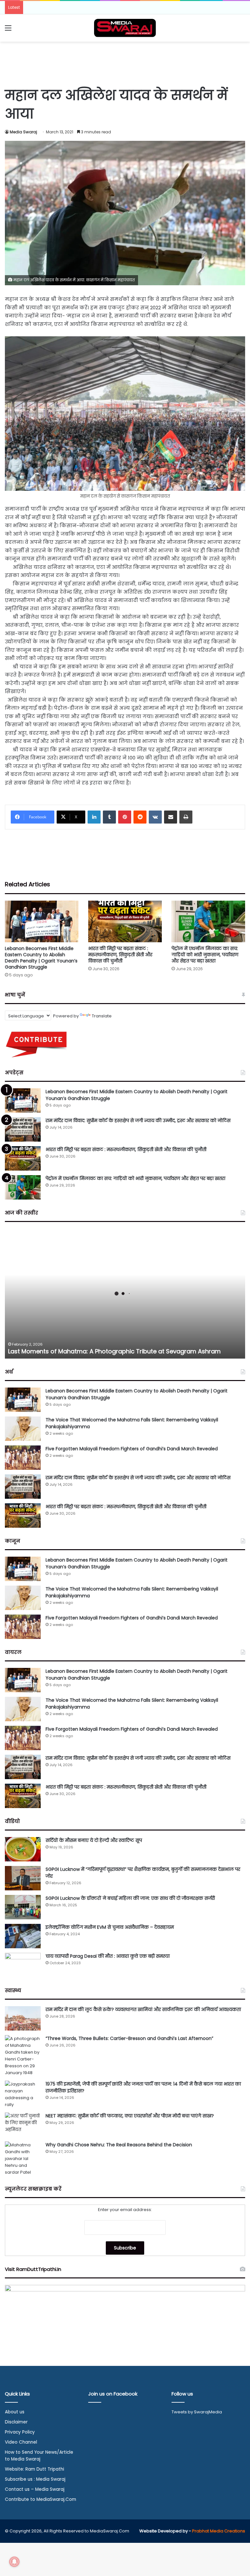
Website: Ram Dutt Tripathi (35, 2469)
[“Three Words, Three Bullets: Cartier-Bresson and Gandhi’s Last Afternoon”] (23, 2056)
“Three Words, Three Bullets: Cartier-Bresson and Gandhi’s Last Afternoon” (129, 2038)
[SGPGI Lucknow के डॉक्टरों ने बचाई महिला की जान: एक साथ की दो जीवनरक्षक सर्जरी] (23, 1907)
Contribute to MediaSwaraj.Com (41, 2499)
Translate (102, 1016)
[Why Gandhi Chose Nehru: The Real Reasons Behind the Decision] (23, 2159)
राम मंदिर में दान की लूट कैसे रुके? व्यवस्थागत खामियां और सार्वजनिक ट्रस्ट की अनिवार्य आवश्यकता (143, 2009)
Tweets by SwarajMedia (197, 2412)
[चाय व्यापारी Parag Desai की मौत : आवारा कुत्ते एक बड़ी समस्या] (23, 1965)
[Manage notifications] (14, 2562)
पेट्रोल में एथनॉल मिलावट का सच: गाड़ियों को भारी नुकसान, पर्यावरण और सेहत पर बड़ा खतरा (205, 955)
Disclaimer (16, 2422)
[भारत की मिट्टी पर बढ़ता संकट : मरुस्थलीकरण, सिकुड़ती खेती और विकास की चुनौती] (125, 921)
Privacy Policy (20, 2432)
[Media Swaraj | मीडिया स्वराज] (125, 28)
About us (15, 2412)
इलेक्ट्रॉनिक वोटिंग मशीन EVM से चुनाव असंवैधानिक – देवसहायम (110, 1927)
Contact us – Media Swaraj (35, 2489)
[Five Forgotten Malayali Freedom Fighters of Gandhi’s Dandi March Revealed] (23, 1458)
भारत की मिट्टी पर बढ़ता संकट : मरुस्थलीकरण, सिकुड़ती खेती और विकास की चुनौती (120, 955)
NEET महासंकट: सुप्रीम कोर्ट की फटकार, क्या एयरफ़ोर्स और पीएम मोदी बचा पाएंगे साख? (130, 2116)
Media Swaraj (23, 132)
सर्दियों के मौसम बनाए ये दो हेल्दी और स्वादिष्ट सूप (94, 1840)
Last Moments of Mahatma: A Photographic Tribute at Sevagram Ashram (114, 1351)
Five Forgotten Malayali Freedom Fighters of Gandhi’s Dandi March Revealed (132, 1449)
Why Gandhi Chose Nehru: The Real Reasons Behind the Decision (119, 2145)
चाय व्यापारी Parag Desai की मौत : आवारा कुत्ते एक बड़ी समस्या (108, 1956)
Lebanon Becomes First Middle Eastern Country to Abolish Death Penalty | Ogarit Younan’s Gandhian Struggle (41, 958)
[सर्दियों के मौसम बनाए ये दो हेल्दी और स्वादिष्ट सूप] (23, 1849)
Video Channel (21, 2442)
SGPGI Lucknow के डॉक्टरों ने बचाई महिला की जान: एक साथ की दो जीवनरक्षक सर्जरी (130, 1898)
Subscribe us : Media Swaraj (35, 2479)
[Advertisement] (125, 63)
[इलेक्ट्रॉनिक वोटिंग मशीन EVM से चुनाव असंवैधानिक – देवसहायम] (23, 1936)
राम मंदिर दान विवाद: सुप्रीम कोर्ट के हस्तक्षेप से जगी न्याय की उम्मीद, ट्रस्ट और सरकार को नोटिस (138, 1120)
